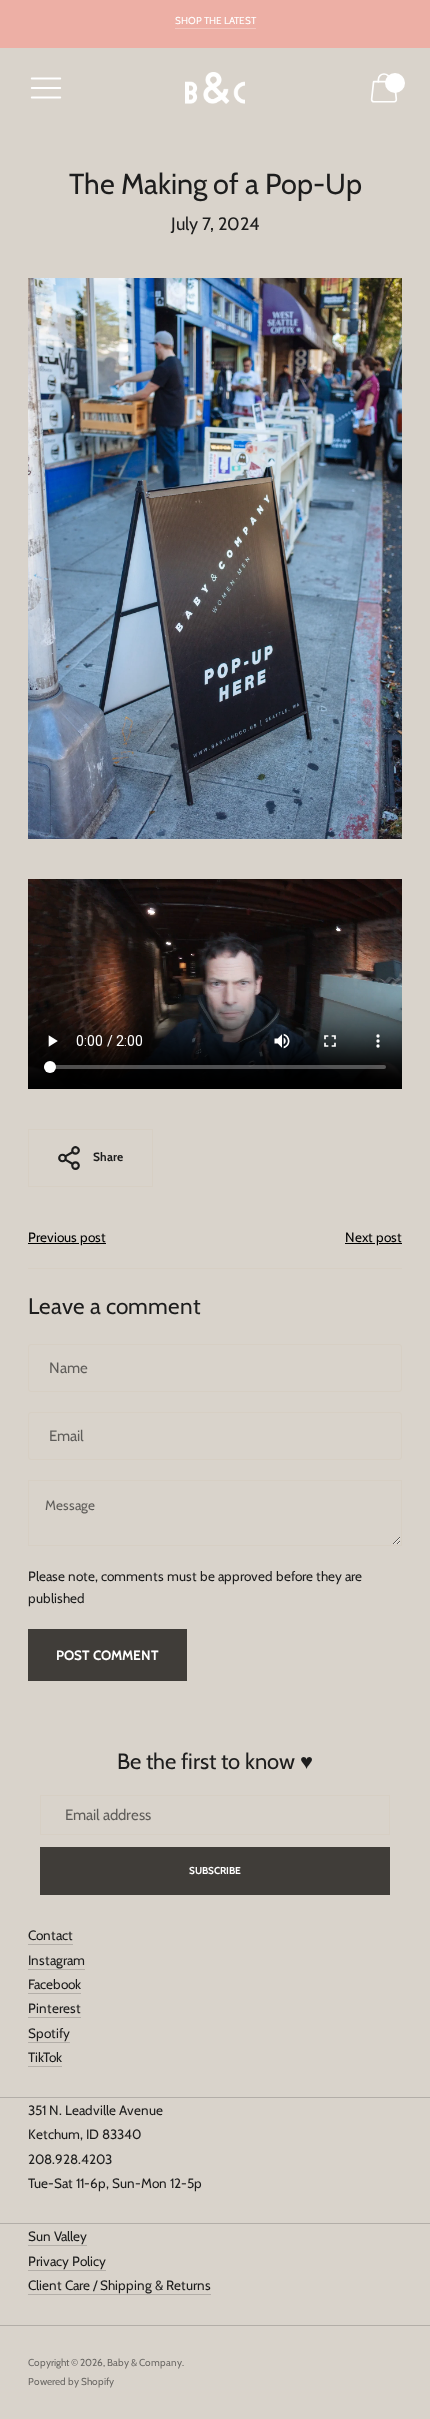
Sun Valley (57, 2236)
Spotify (49, 2033)
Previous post (67, 1237)
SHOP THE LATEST (215, 20)
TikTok (45, 2057)
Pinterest (54, 2008)
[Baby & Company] (215, 88)
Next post (373, 1237)
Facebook (54, 1984)
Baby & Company (144, 2362)
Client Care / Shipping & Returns (119, 2285)
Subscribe (215, 1870)
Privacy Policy (67, 2261)
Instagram (56, 1960)
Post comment (107, 1655)
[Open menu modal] (46, 88)
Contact (50, 1935)
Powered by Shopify (71, 2381)
